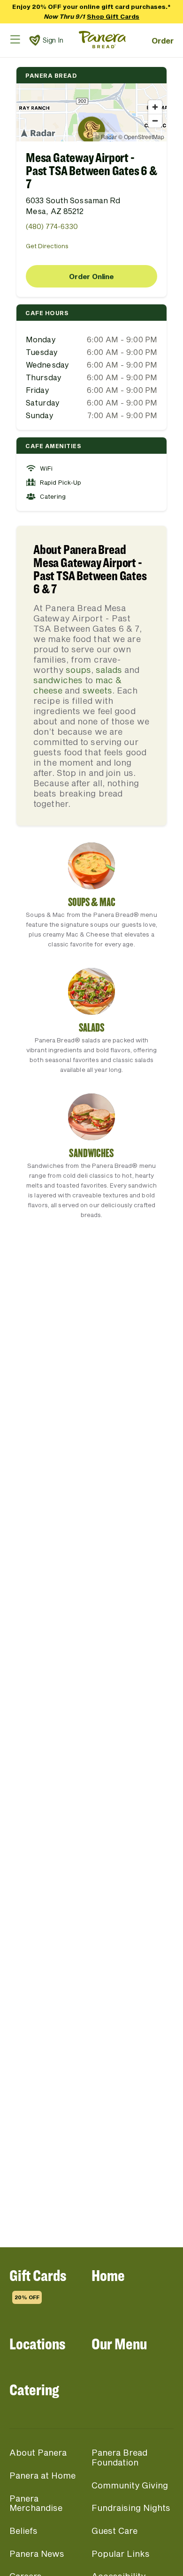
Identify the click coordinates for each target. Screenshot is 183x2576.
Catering (34, 2389)
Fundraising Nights (131, 2508)
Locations (37, 2343)
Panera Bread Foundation (119, 2457)
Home (108, 2275)
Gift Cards (38, 2283)
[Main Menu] (15, 39)
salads (109, 670)
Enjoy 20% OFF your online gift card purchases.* (91, 11)
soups (78, 670)
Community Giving (130, 2485)
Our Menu (119, 2343)
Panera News (37, 2554)
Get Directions (47, 246)
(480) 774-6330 (52, 226)
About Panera (38, 2452)
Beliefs (23, 2531)
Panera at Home (42, 2475)
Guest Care (114, 2531)
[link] (35, 40)
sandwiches (58, 680)
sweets (97, 690)
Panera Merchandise (36, 2503)
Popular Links (121, 2554)
